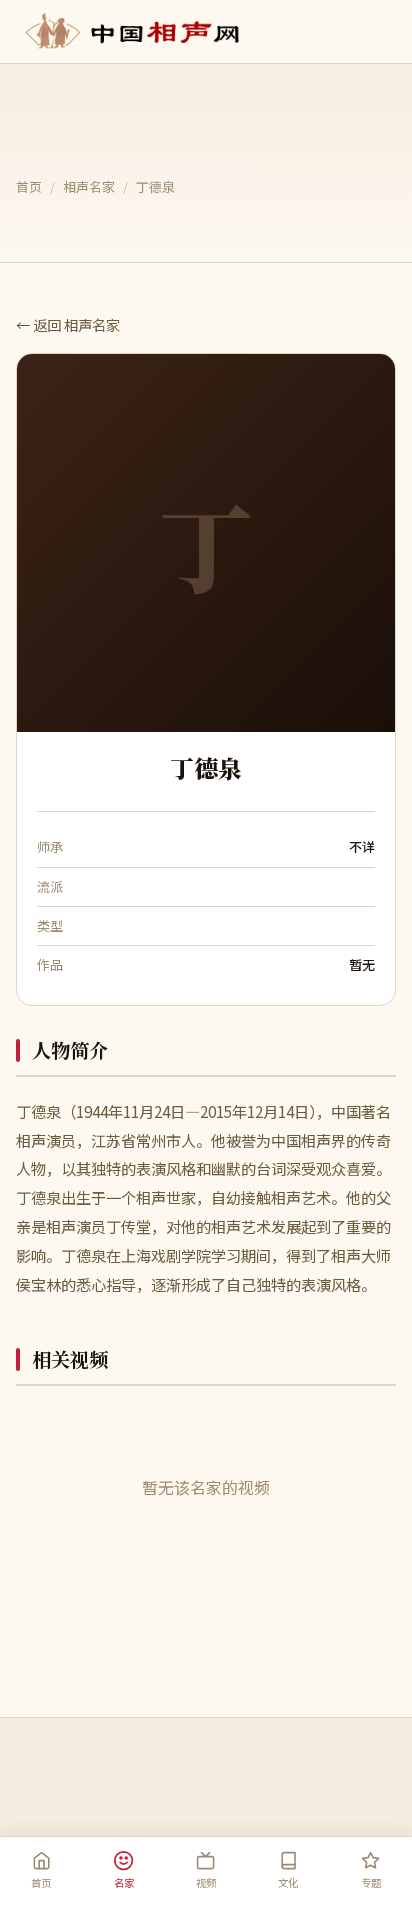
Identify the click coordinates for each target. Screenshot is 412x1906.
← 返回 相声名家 (68, 324)
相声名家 (89, 186)
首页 (29, 186)
